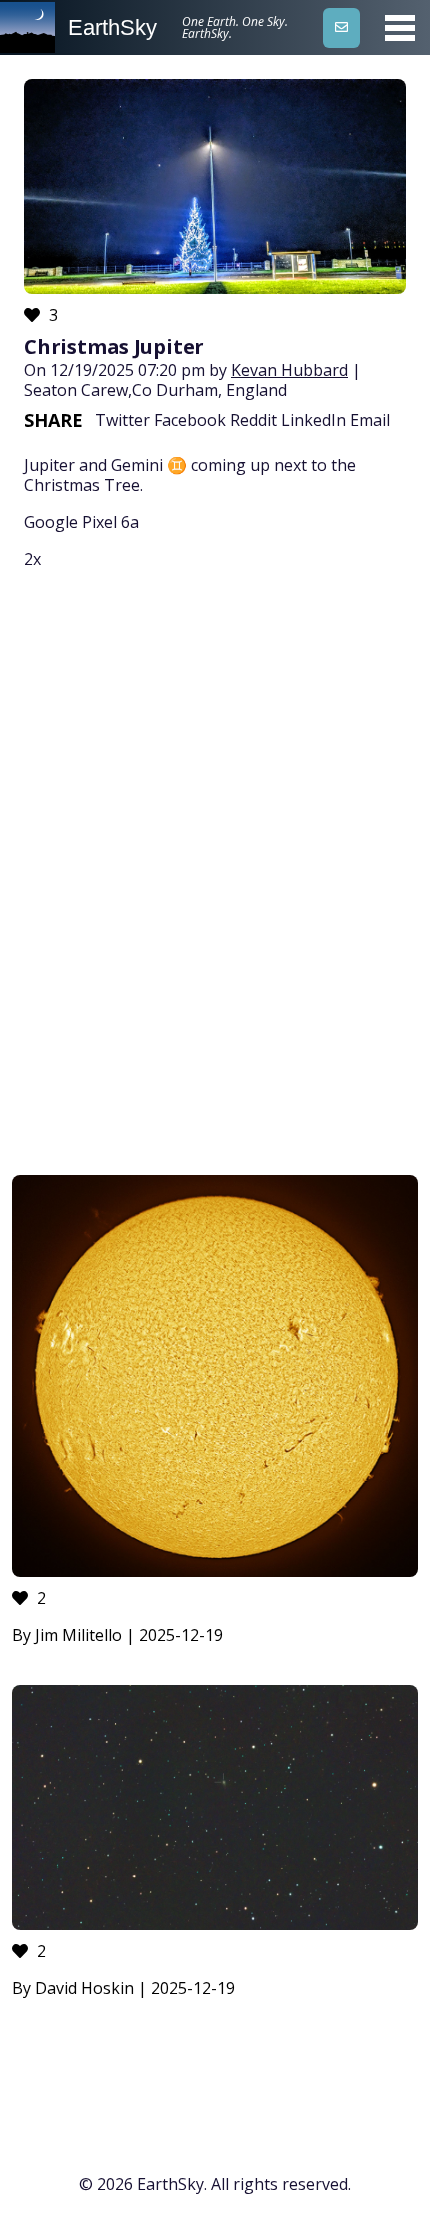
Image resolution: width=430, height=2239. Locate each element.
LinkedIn (313, 420)
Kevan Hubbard (289, 370)
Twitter (122, 420)
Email (370, 420)
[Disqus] (215, 876)
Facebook (190, 420)
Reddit (253, 420)
